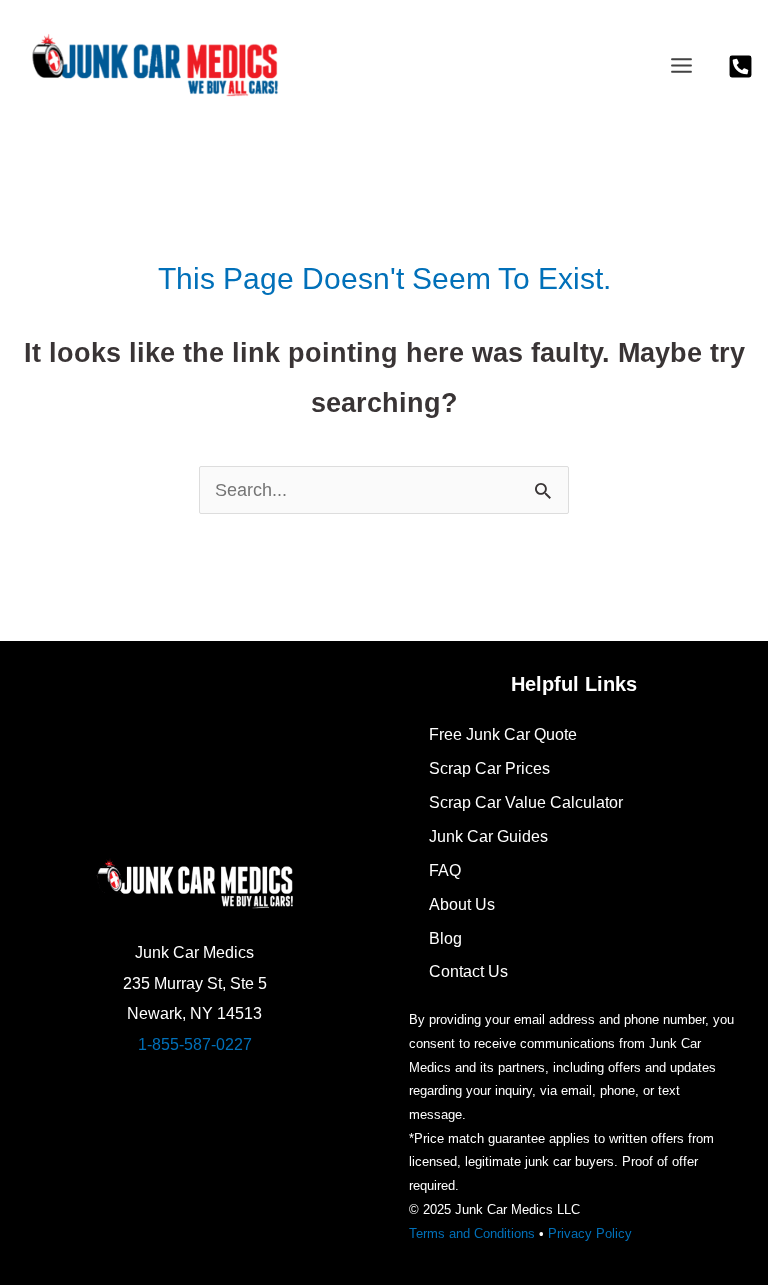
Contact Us (468, 971)
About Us (462, 904)
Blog (445, 938)
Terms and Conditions (472, 1233)
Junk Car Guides (488, 836)
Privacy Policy (590, 1233)
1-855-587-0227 (195, 1044)
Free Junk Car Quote (503, 734)
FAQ (445, 870)
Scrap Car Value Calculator (526, 802)
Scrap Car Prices (489, 768)
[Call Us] (740, 66)
